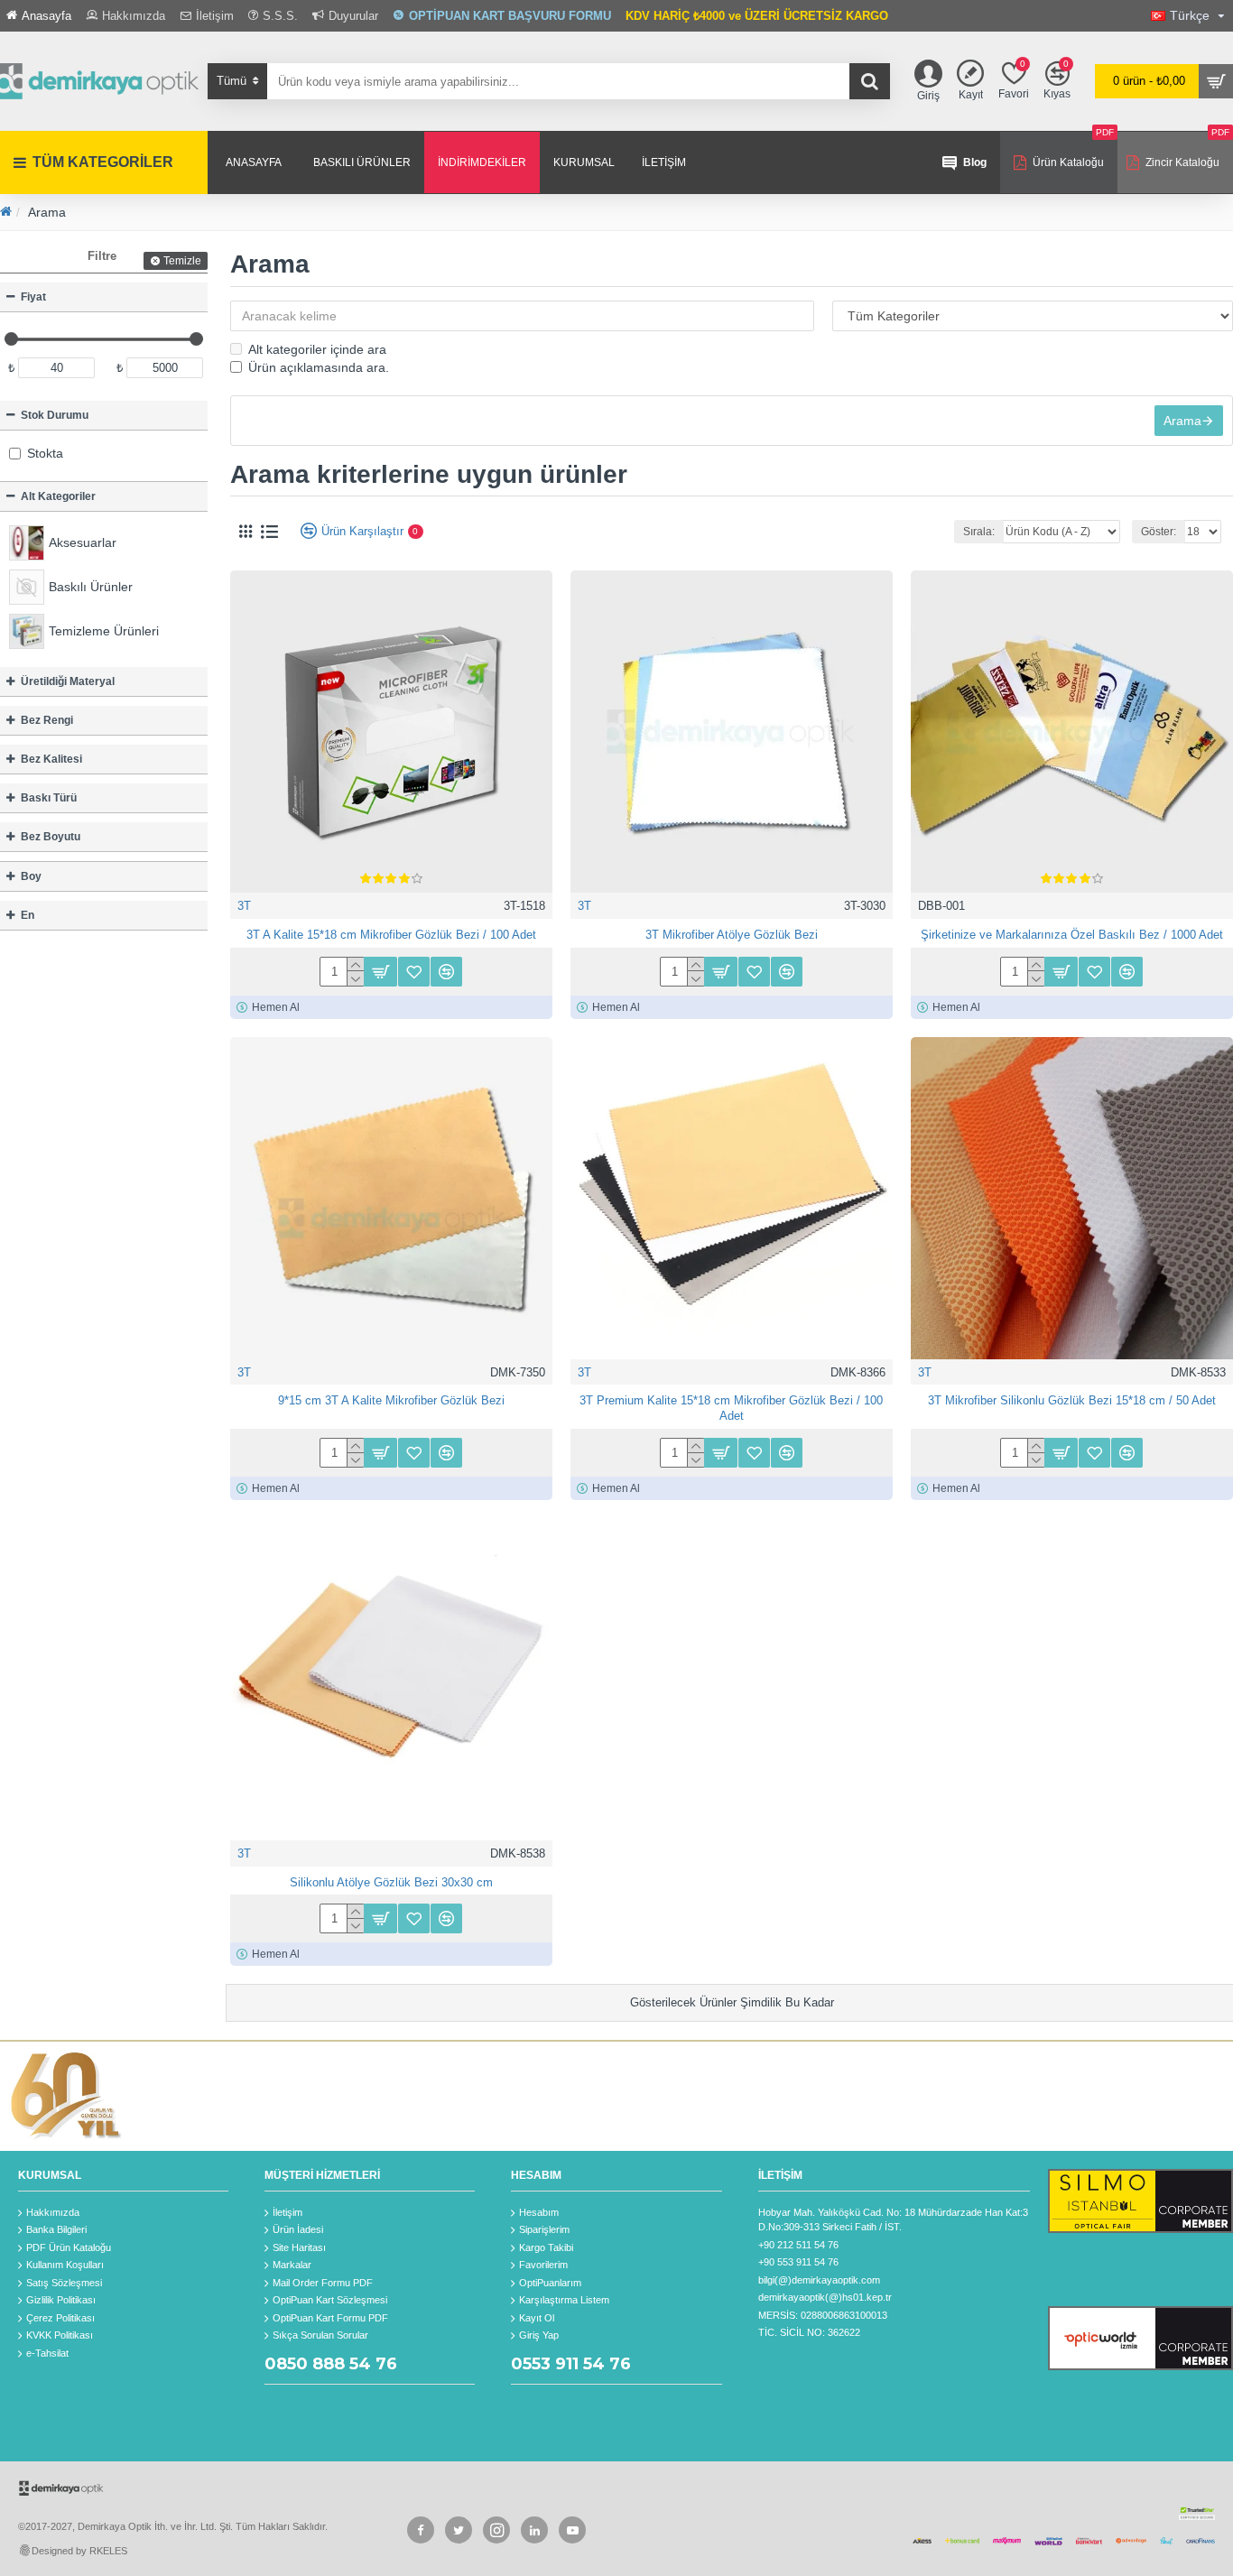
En (28, 915)
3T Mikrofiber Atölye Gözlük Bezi (732, 935)
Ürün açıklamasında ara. (319, 367)
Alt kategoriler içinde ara (317, 349)
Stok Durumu (55, 415)
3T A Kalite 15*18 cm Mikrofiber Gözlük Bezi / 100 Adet (391, 935)
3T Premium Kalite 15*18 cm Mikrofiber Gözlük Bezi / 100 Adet (731, 1408)
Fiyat (33, 297)
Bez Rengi (47, 720)
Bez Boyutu (51, 837)
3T (244, 906)
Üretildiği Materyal (68, 681)
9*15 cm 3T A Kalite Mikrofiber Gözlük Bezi (391, 1400)
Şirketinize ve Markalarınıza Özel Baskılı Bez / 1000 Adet (1072, 935)
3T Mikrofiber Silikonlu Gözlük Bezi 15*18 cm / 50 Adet (1072, 1400)
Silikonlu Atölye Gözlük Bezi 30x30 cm (391, 1882)
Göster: (1159, 532)
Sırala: (979, 532)
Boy (31, 876)
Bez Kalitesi (51, 759)
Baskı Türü (49, 798)
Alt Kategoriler (58, 496)
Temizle (182, 261)
